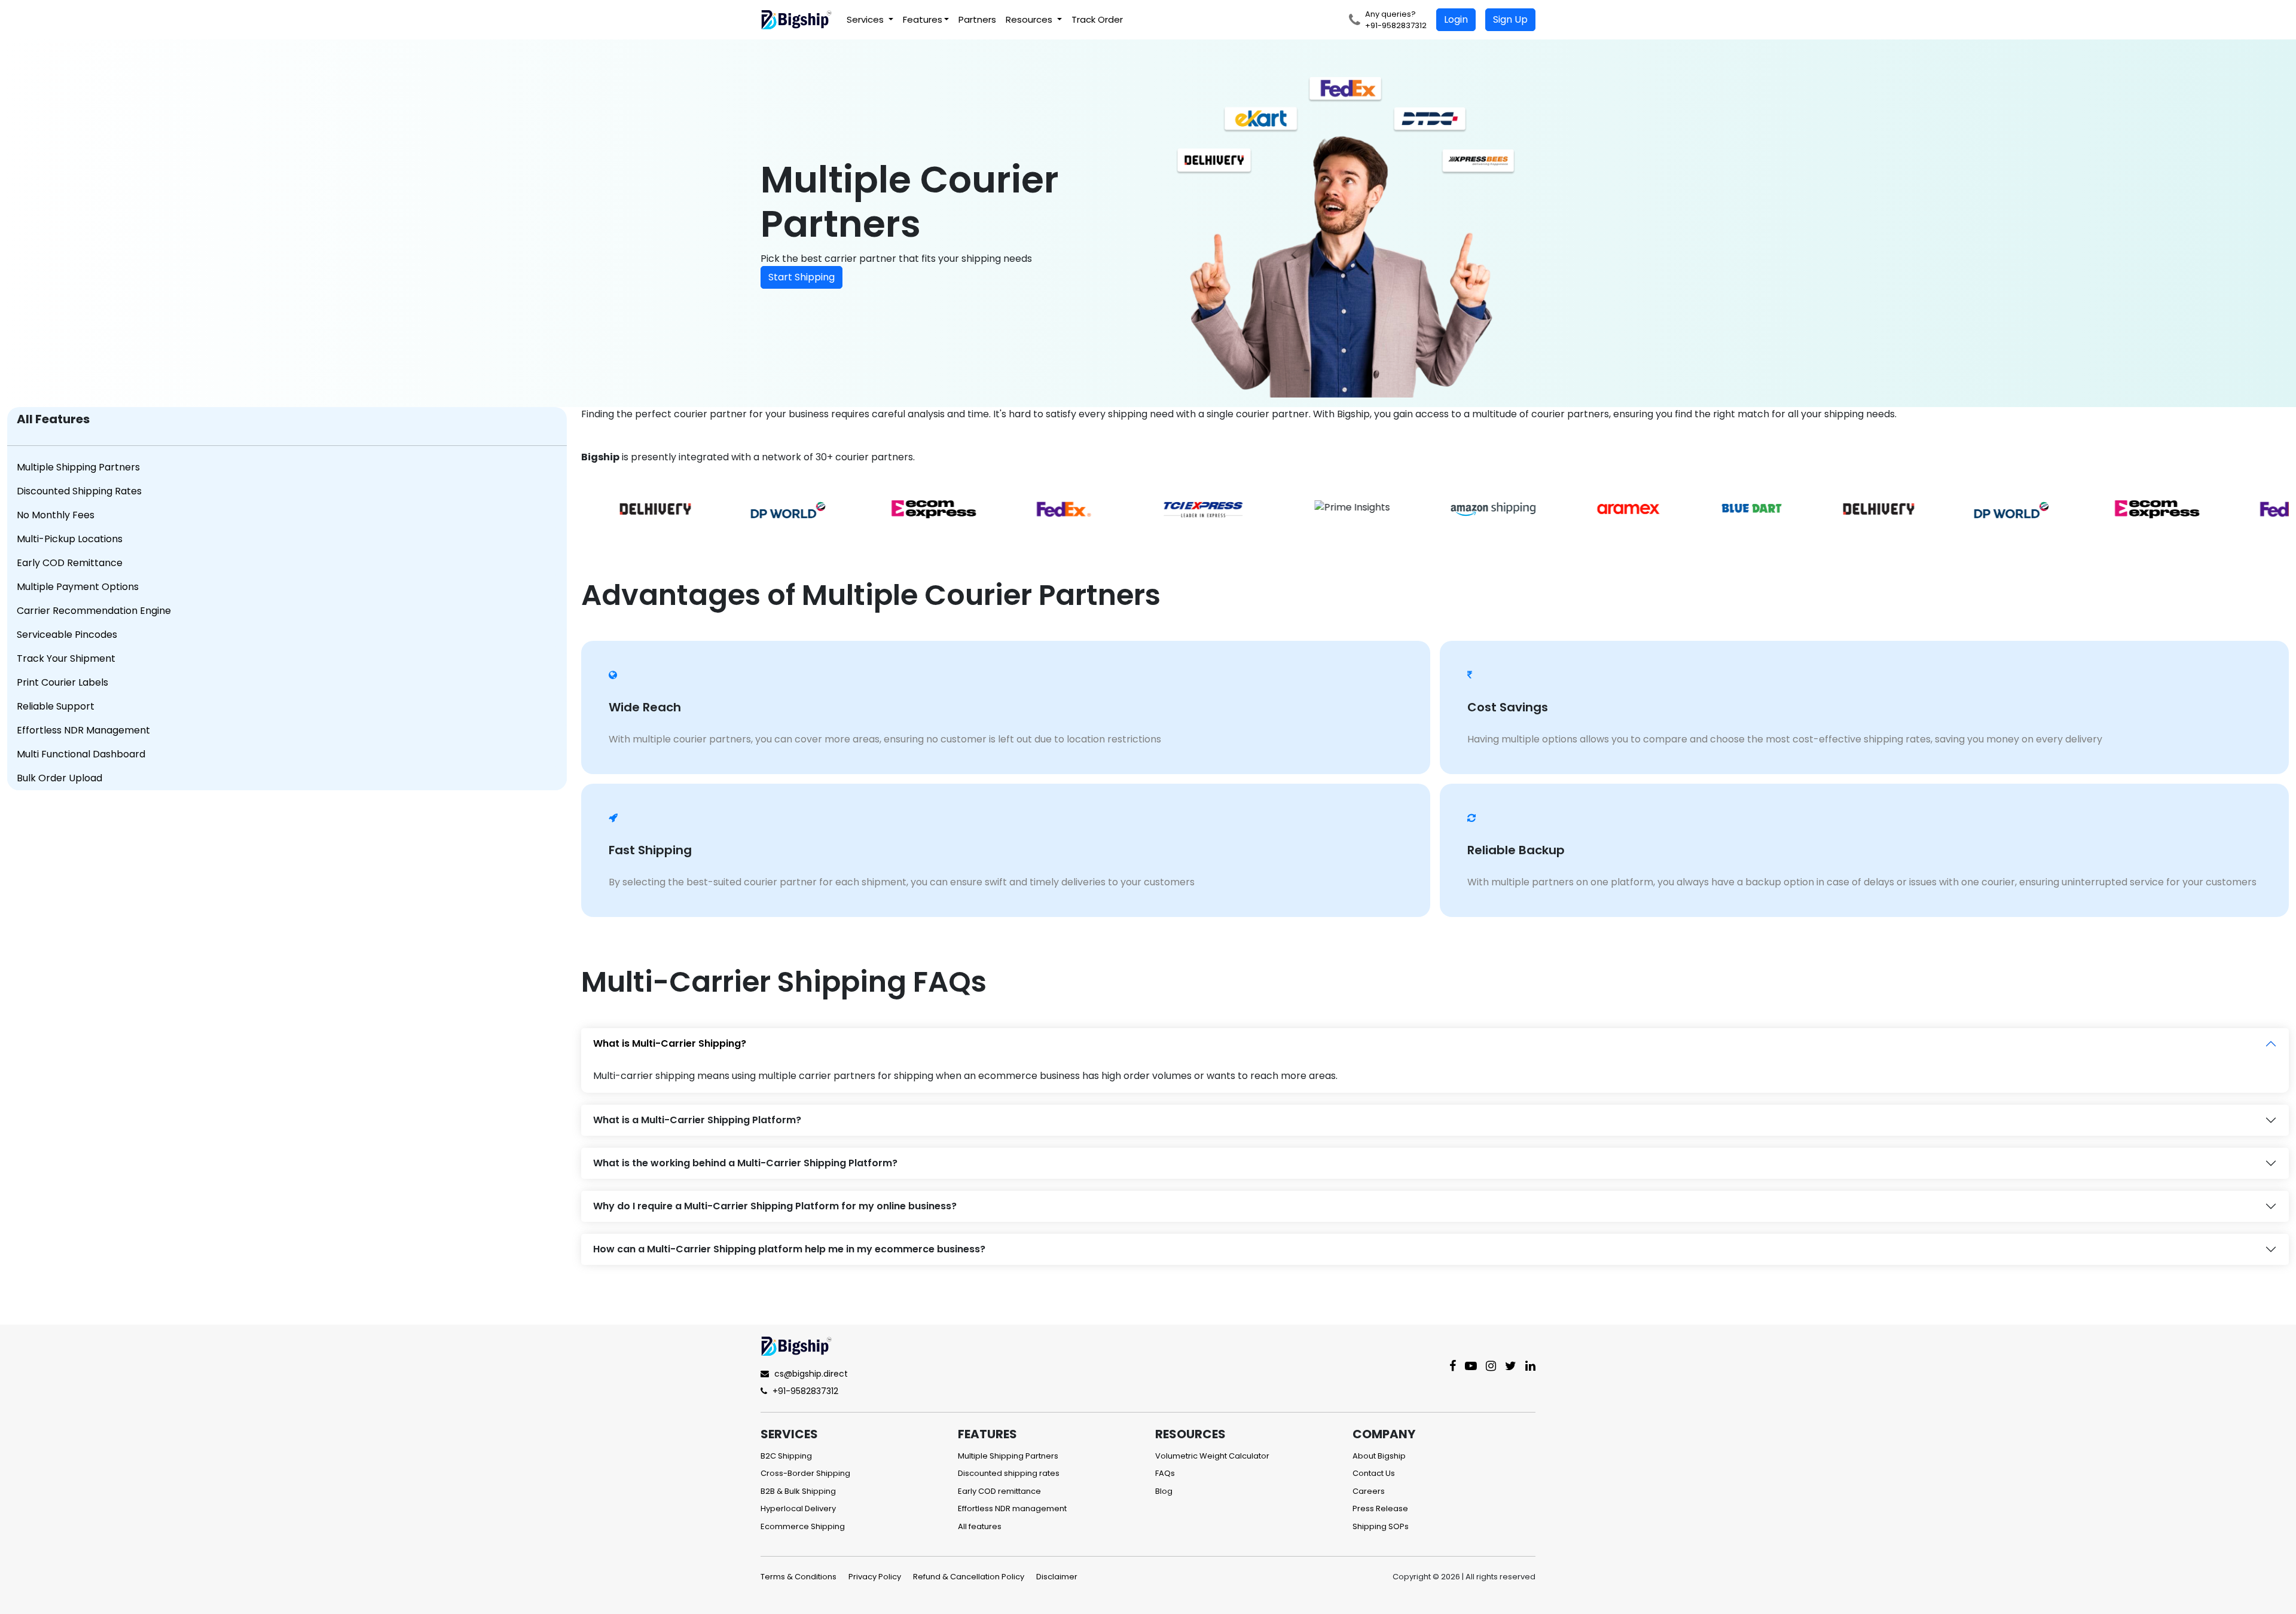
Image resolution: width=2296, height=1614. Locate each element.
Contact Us (1374, 1473)
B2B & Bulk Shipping (798, 1491)
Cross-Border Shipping (805, 1473)
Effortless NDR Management (83, 730)
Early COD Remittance (70, 563)
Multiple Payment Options (78, 587)
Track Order (1097, 19)
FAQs (1165, 1473)
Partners (977, 19)
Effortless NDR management (1012, 1508)
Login (1456, 19)
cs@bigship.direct (811, 1374)
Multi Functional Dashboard (81, 754)
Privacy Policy (875, 1577)
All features (980, 1526)
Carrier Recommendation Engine (94, 611)
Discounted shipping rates (1009, 1473)
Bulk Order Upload (59, 778)
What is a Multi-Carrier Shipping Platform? (697, 1120)
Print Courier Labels (62, 682)
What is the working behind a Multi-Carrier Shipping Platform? (745, 1163)
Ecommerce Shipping (803, 1526)
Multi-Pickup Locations (70, 539)
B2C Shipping (786, 1456)
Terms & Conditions (799, 1577)
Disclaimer (1057, 1577)
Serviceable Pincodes (67, 635)
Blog (1164, 1491)
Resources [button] (1030, 19)
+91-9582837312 (804, 1391)
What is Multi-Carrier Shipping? (670, 1043)
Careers (1369, 1491)
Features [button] (923, 19)
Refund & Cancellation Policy (969, 1577)
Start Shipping (802, 277)
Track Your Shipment (66, 658)
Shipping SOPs (1381, 1526)
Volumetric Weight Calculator (1212, 1456)
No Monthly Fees (56, 515)
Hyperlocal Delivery (798, 1508)
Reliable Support (56, 706)
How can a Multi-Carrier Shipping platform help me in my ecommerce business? (789, 1249)
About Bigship (1379, 1456)
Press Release (1380, 1508)
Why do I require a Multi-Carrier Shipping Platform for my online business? (775, 1206)
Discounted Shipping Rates (79, 491)
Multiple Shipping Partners (78, 467)
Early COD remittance (999, 1491)
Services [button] (866, 19)
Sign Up (1510, 19)
